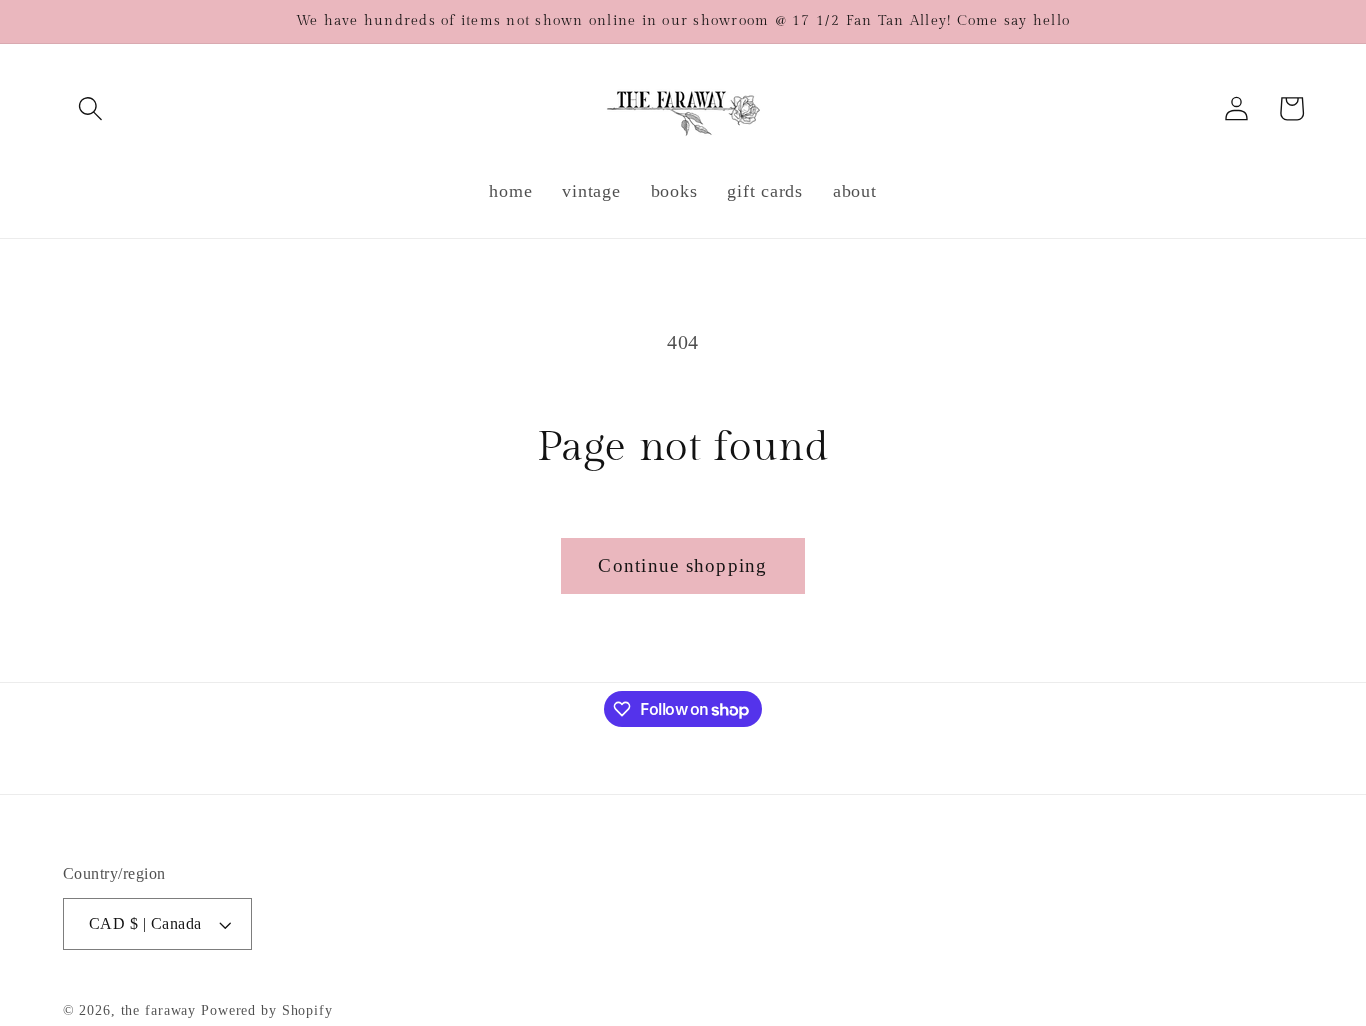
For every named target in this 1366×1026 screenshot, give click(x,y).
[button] (90, 108)
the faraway (159, 1010)
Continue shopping (682, 565)
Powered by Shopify (267, 1010)
